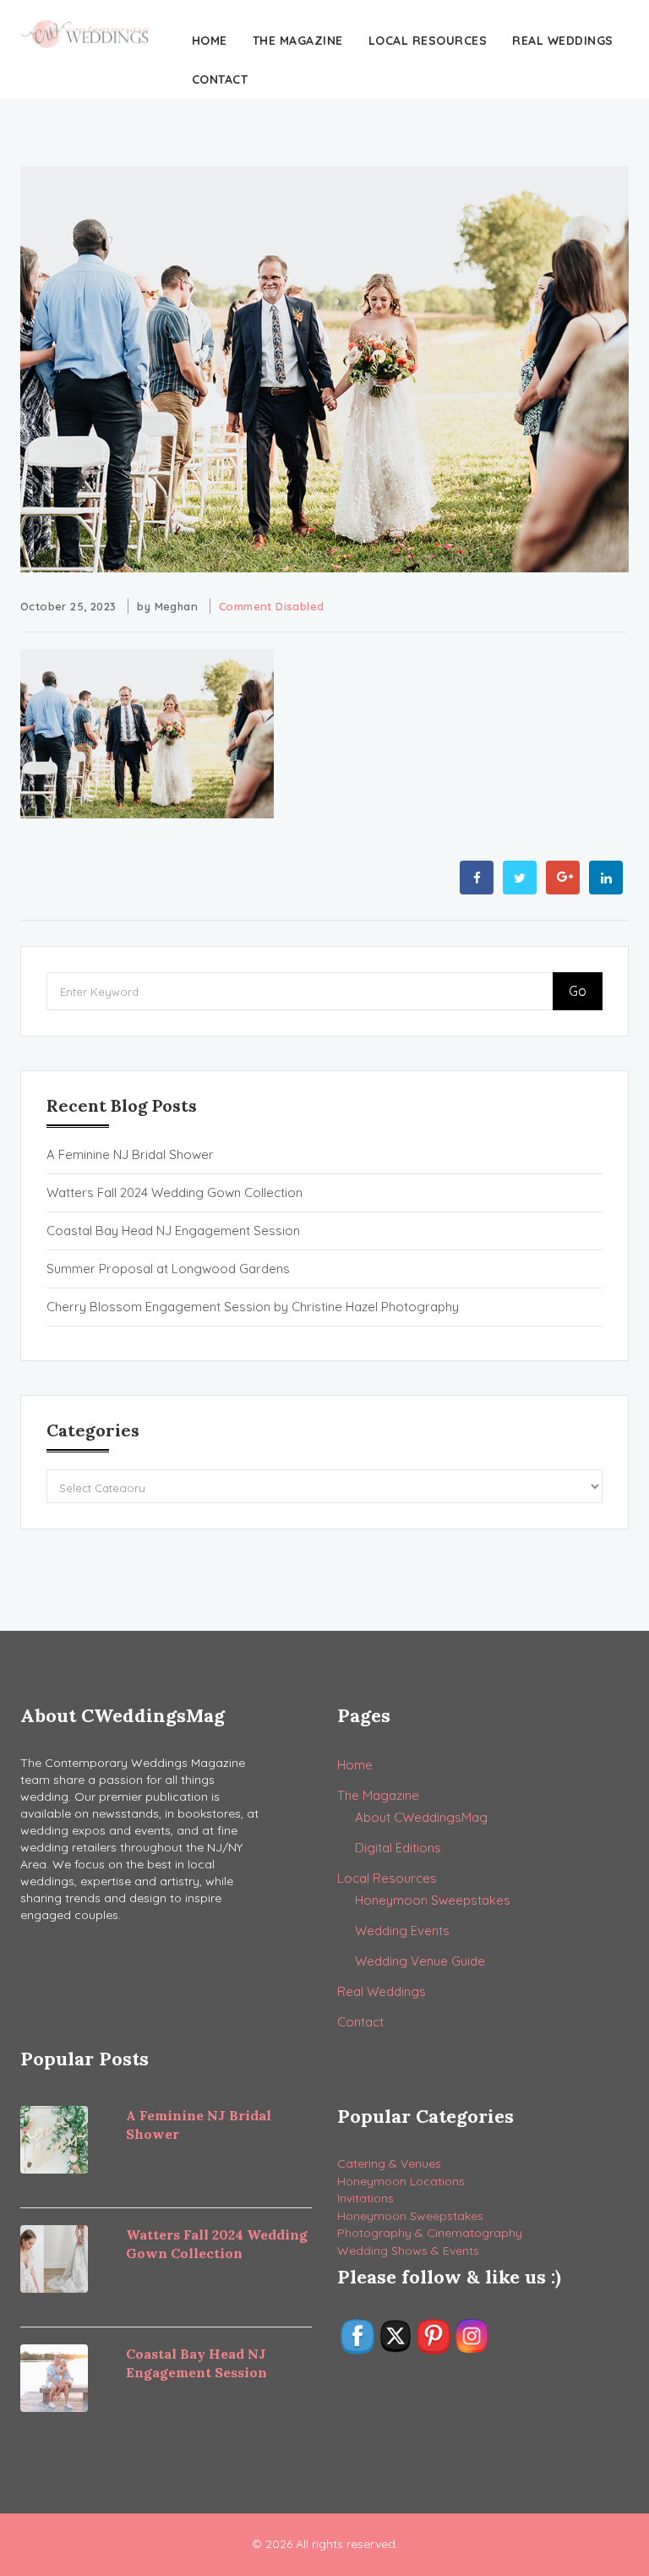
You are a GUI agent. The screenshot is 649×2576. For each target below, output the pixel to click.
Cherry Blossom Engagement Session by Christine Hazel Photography (253, 1307)
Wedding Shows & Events (408, 2251)
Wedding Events (402, 1931)
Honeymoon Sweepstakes (433, 1900)
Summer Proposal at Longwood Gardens (168, 1269)
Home (210, 41)
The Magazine (298, 41)
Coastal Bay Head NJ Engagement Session (173, 1231)
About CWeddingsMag (421, 1817)
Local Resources (428, 41)
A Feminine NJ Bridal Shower (130, 1154)
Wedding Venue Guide (420, 1961)
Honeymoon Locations (401, 2181)
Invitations (365, 2198)
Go (578, 991)
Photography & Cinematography (430, 2233)
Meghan (176, 606)
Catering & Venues (389, 2163)
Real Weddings (563, 41)
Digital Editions (398, 1848)
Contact (220, 79)
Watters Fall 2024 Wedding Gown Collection (175, 1192)
